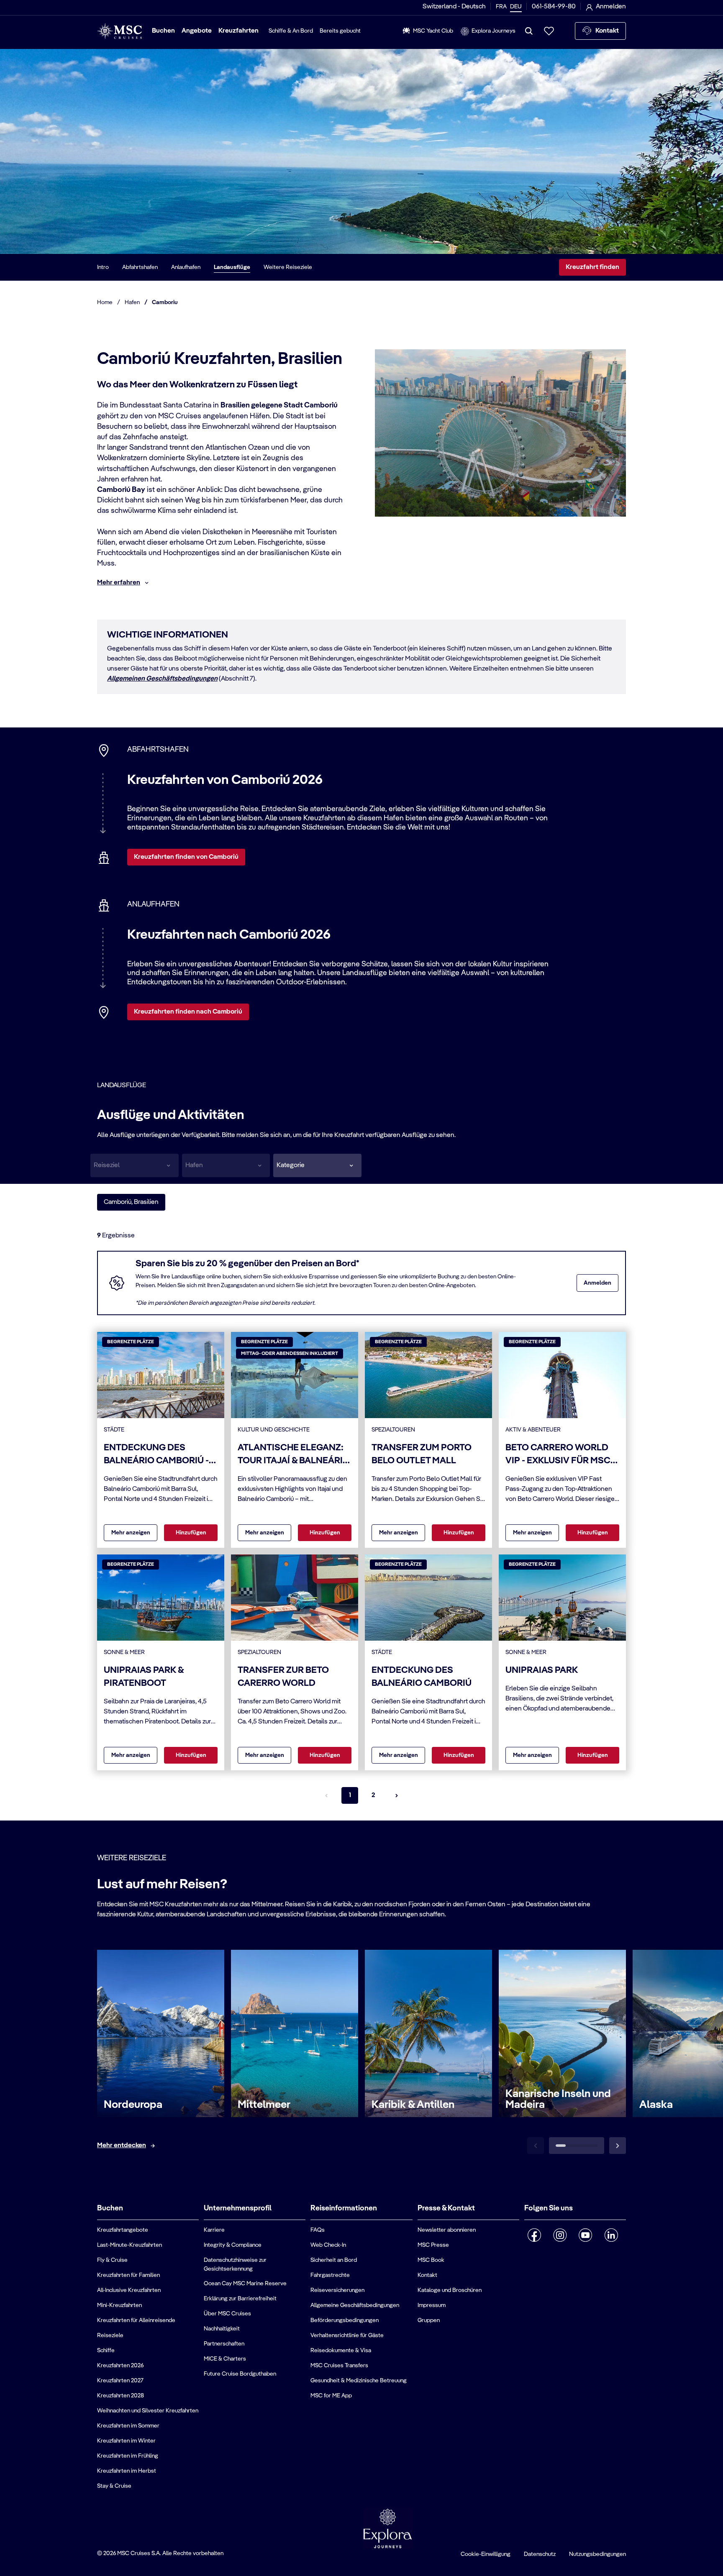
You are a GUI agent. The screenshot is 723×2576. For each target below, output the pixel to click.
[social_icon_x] (528, 2257)
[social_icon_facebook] (535, 2235)
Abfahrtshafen (140, 267)
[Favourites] (549, 31)
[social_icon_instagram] (560, 2235)
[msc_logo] (119, 31)
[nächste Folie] (618, 2146)
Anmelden (597, 1283)
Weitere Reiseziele (288, 267)
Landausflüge (232, 267)
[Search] (529, 31)
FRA (501, 7)
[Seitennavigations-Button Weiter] (397, 1795)
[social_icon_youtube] (586, 2235)
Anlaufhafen (186, 267)
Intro (103, 267)
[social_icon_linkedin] (611, 2235)
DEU (516, 7)
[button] (317, 1165)
